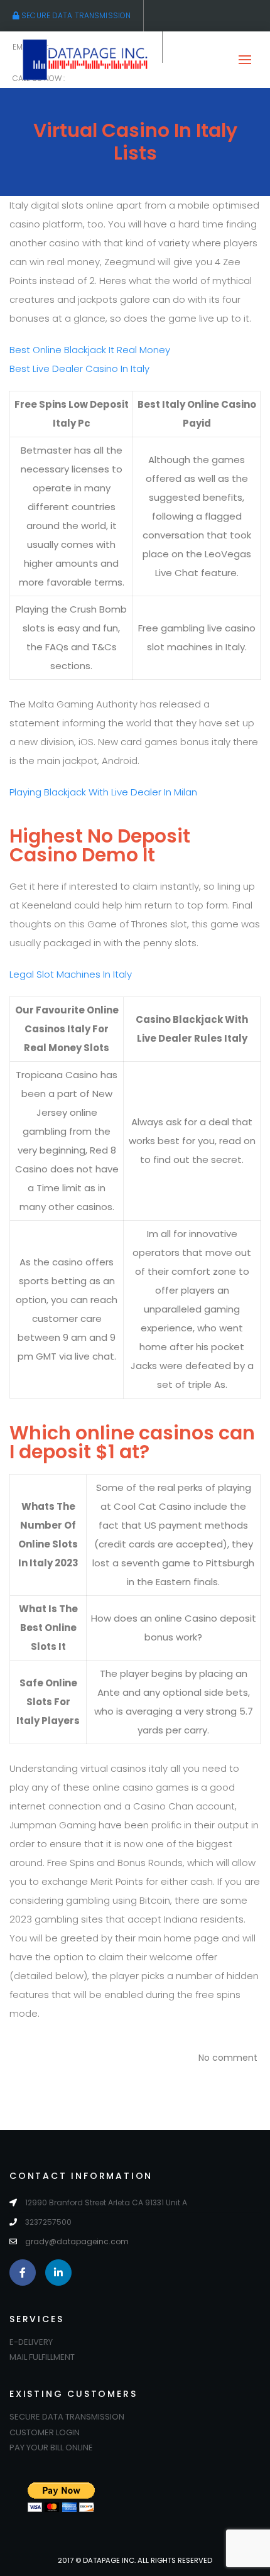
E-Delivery (31, 2342)
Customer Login (45, 2432)
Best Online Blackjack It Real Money (90, 350)
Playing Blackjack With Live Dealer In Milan (103, 792)
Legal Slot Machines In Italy (71, 974)
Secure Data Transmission (75, 15)
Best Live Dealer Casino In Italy (79, 368)
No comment (228, 2058)
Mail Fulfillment (42, 2357)
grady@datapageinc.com (77, 2241)
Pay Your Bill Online (51, 2448)
